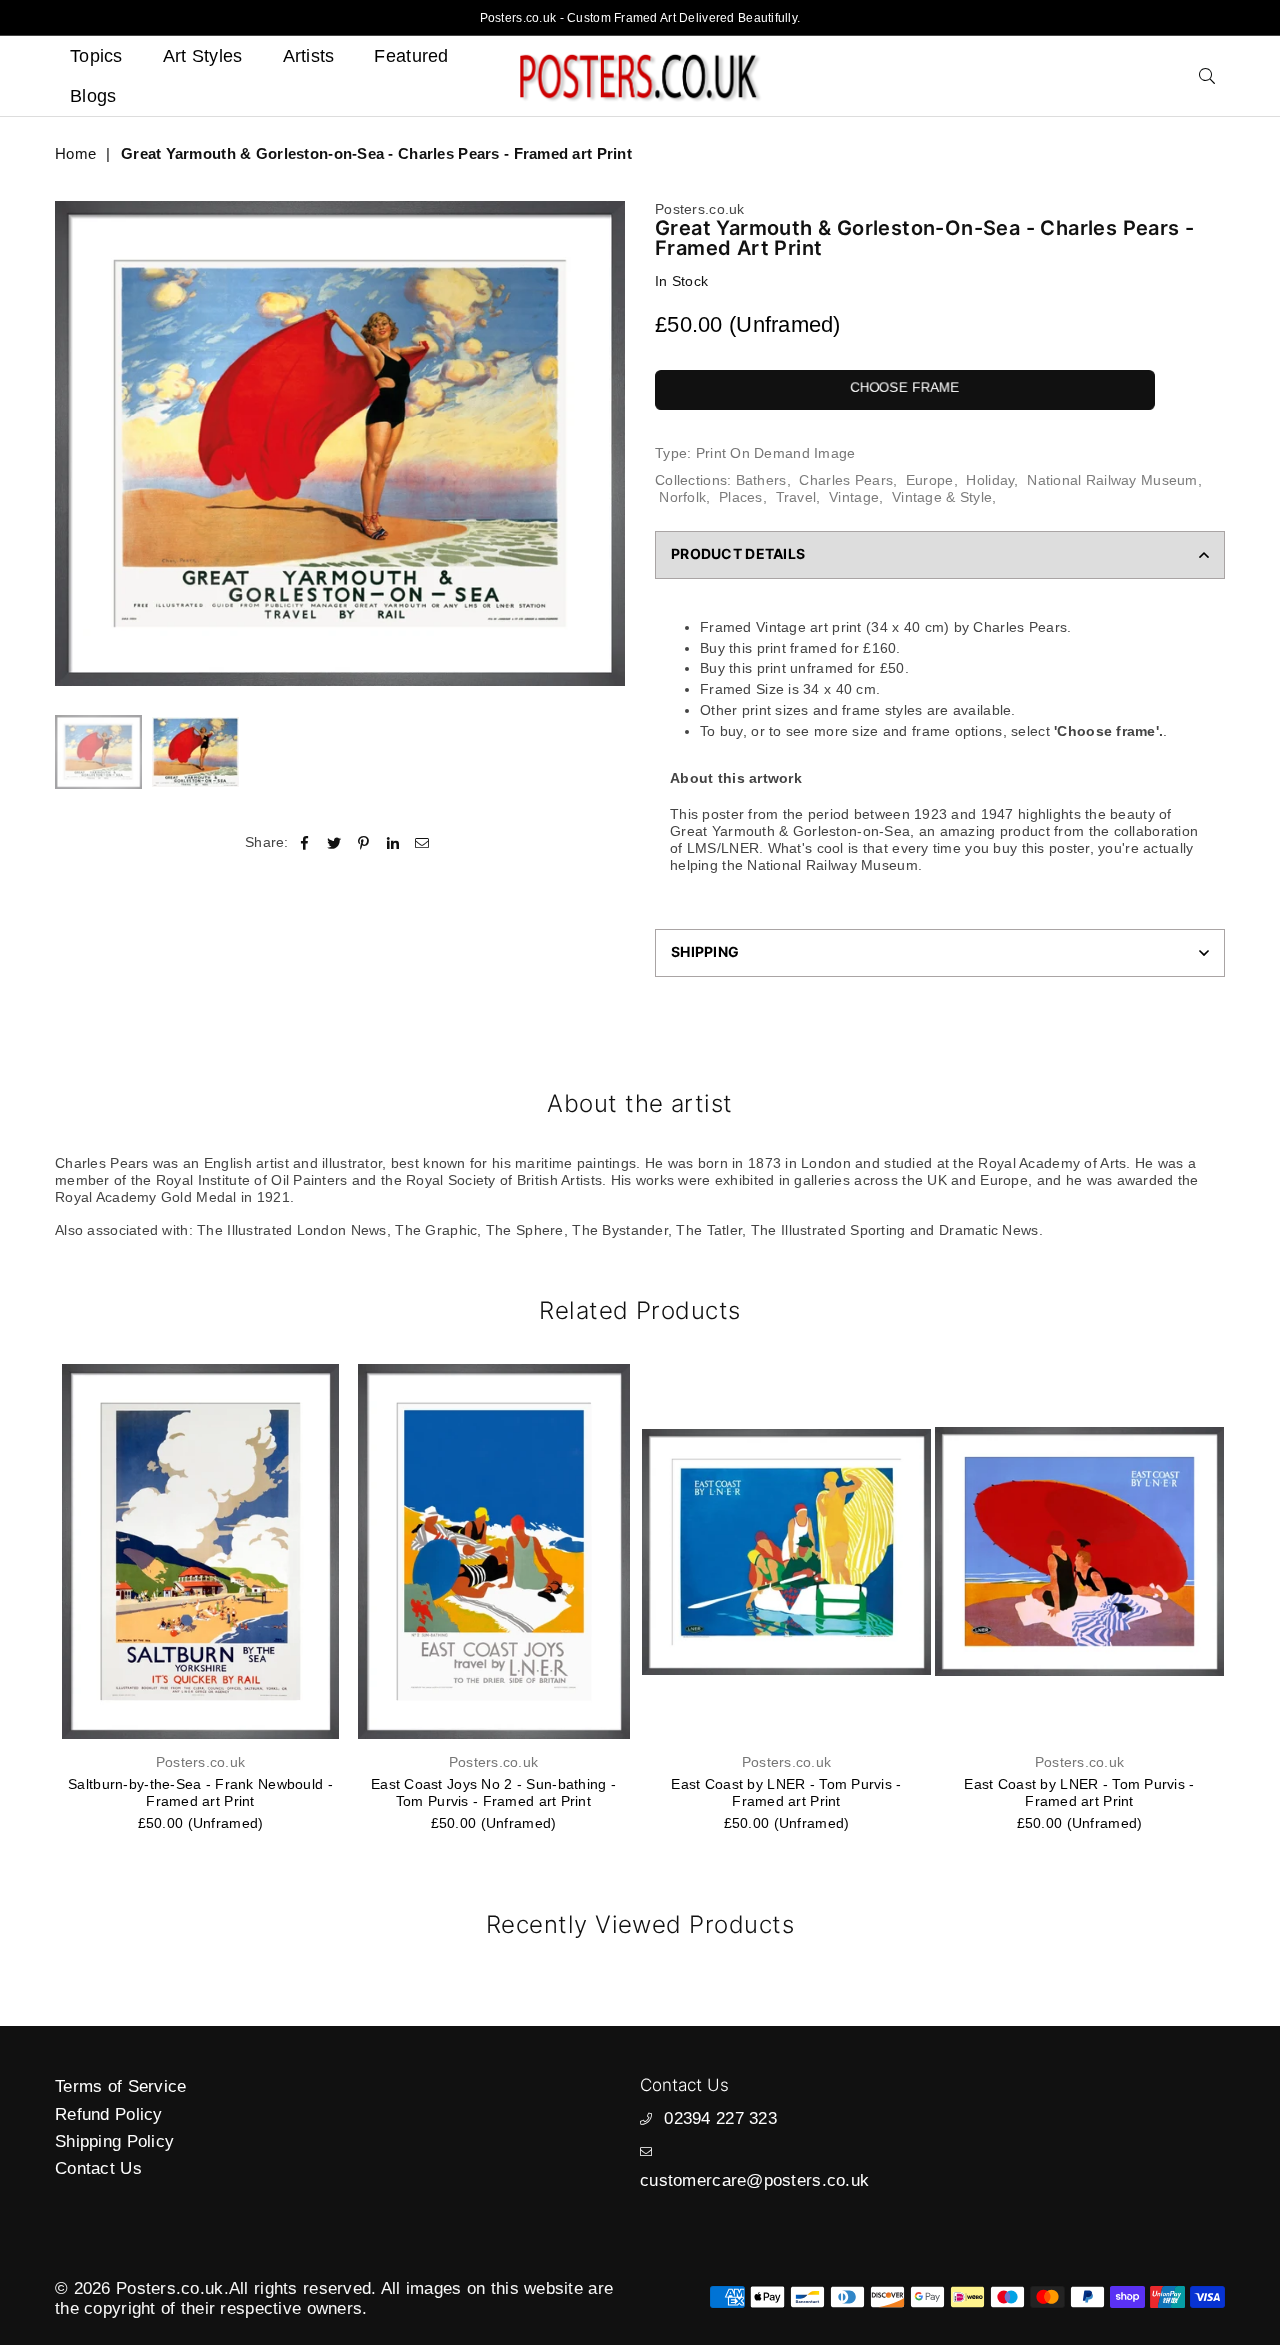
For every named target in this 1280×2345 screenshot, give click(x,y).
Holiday (990, 480)
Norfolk (682, 497)
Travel (796, 497)
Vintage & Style (942, 497)
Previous (72, 443)
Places (741, 497)
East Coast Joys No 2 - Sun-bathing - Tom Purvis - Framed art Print (493, 1792)
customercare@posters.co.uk (754, 2180)
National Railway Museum (1112, 480)
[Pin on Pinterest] (363, 842)
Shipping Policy (114, 2141)
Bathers (761, 480)
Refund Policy (109, 2114)
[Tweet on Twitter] (334, 842)
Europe (930, 480)
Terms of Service (120, 2086)
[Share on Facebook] (305, 842)
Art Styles (203, 56)
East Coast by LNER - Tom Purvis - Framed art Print (786, 1792)
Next (607, 443)
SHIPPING (705, 951)
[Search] (1207, 76)
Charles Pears (846, 480)
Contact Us (98, 2168)
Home (75, 153)
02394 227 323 (720, 2118)
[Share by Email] (422, 842)
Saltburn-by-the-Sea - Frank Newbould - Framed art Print (200, 1792)
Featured (411, 56)
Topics (96, 56)
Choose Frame (904, 387)
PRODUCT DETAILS (738, 553)
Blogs (93, 96)
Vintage (854, 497)
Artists (309, 56)
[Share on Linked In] (393, 842)
